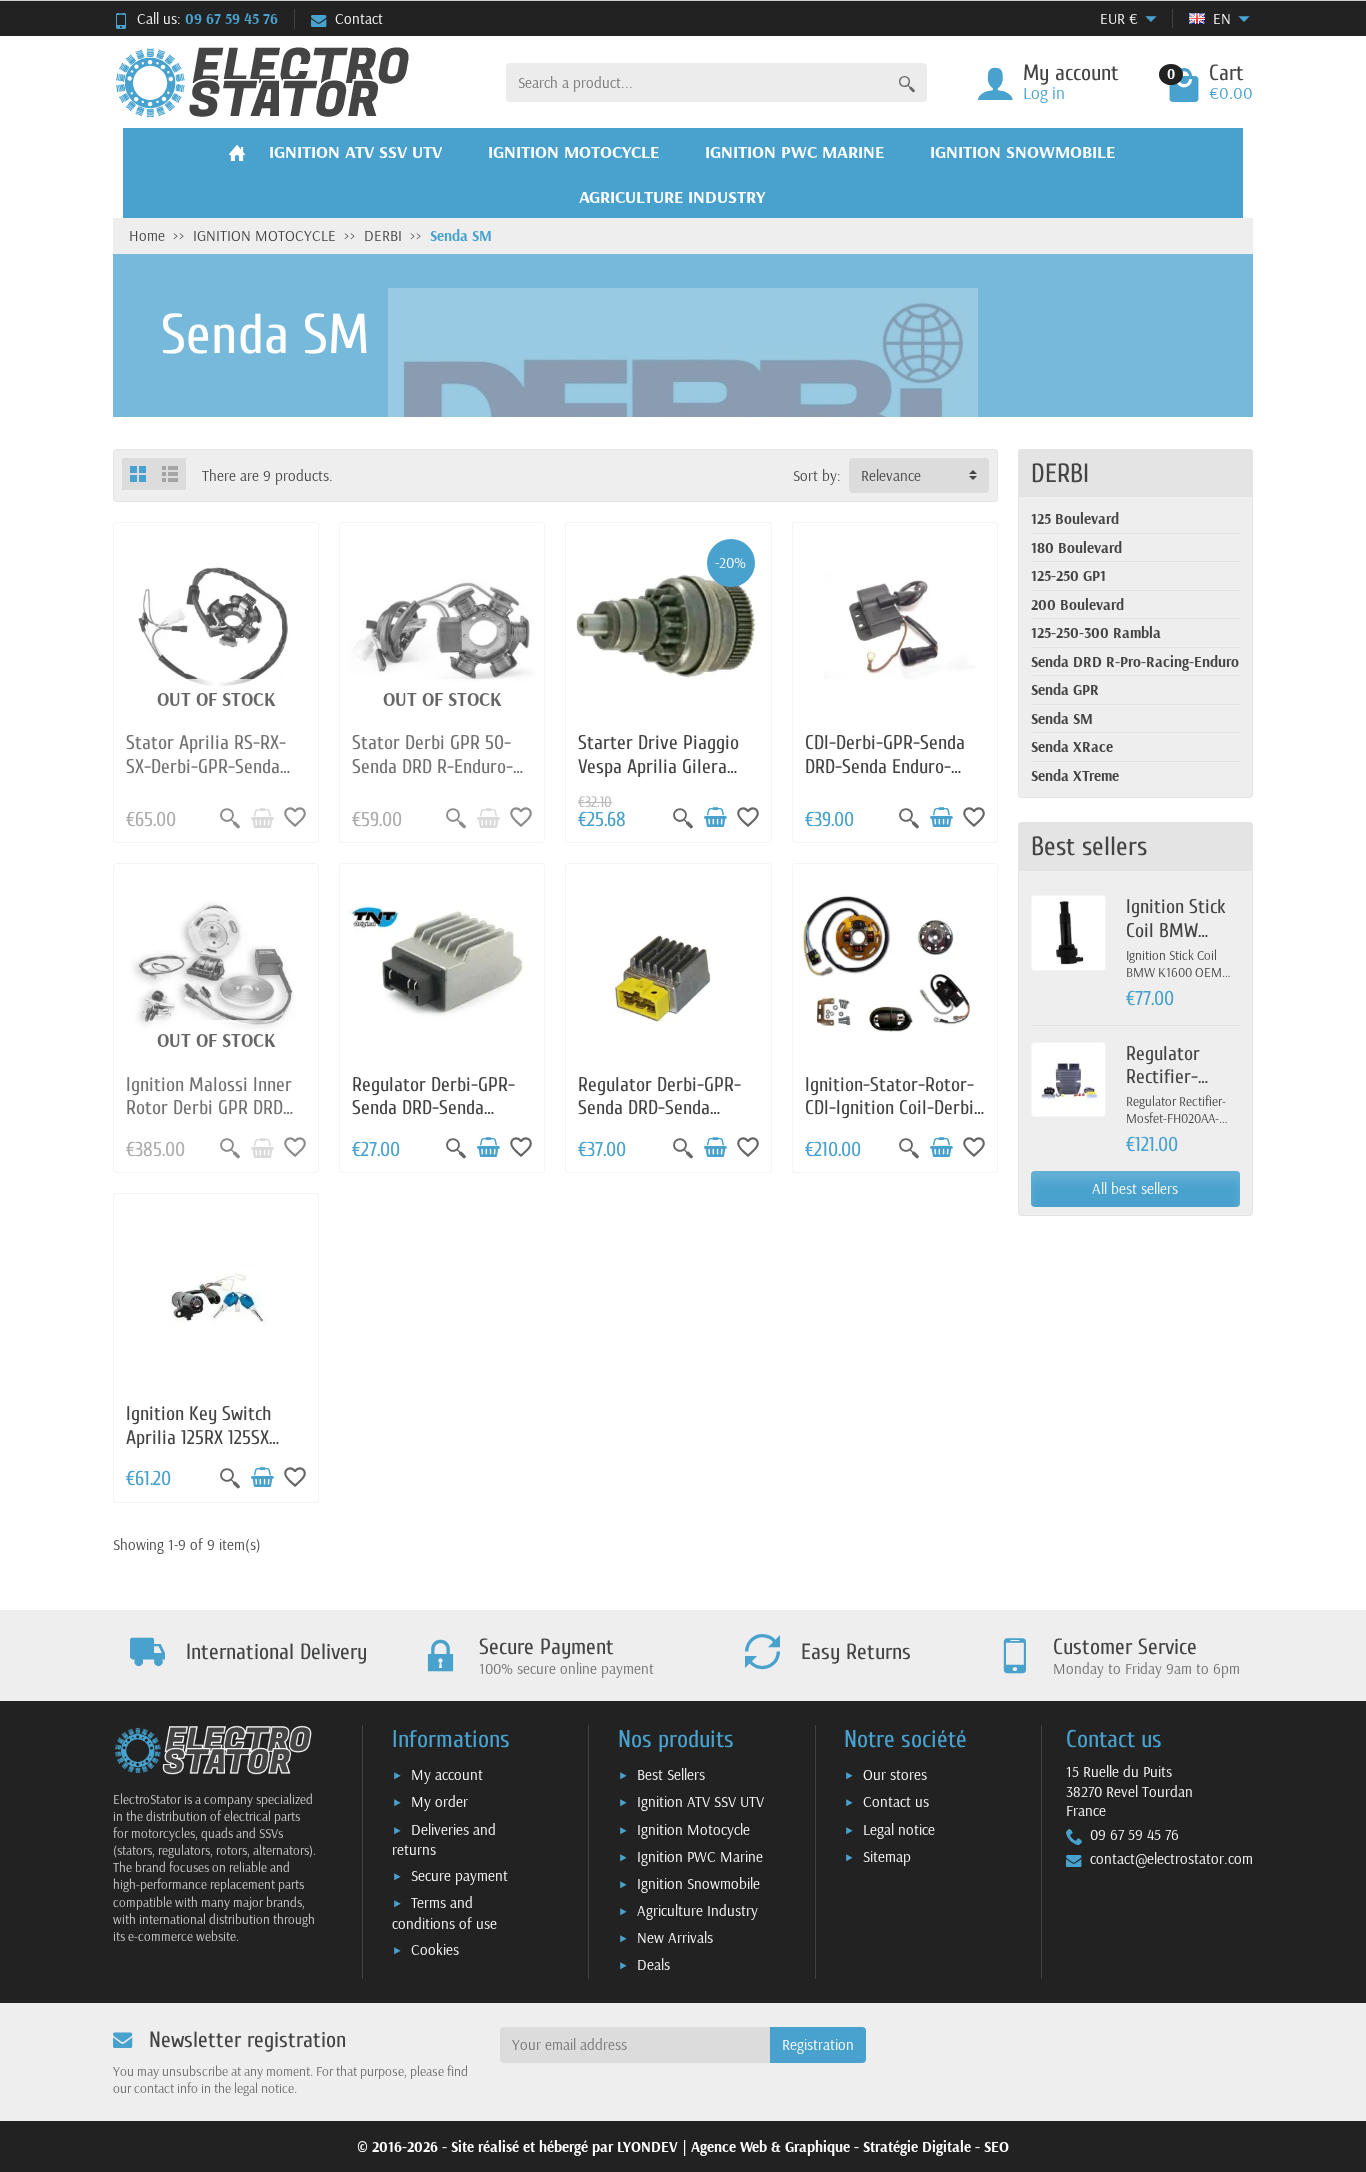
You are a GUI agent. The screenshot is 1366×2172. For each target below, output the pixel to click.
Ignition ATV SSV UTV (700, 1801)
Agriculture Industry (697, 1910)
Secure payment (459, 1875)
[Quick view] (230, 818)
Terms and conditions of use (444, 1913)
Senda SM (1062, 718)
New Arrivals (675, 1937)
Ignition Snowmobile (698, 1883)
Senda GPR (1065, 689)
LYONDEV (647, 2146)
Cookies (435, 1949)
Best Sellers (671, 1774)
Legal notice (899, 1829)
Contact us (896, 1801)
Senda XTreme (1075, 775)
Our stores (895, 1774)
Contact (359, 18)
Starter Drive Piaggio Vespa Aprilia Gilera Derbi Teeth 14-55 (658, 766)
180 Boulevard (1076, 547)
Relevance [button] (891, 475)
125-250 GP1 (1068, 575)
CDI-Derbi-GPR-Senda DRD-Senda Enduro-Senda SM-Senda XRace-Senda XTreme (885, 778)
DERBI (1060, 473)
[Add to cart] (715, 818)
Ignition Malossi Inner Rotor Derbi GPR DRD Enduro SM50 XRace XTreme (209, 1120)
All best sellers (1135, 1188)
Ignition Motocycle (693, 1829)
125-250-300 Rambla (1096, 632)
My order (439, 1801)
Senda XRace (1072, 746)
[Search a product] (907, 82)
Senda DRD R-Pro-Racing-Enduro (1135, 661)
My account (447, 1774)
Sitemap (887, 1856)
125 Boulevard (1075, 518)
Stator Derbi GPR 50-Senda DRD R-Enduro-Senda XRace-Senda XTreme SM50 (432, 778)
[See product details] (262, 818)
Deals (653, 1964)
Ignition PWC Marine (700, 1856)
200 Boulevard (1077, 604)
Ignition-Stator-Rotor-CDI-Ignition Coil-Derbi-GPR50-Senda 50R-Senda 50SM (893, 1120)
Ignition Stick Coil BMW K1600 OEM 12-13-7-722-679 (1181, 942)
